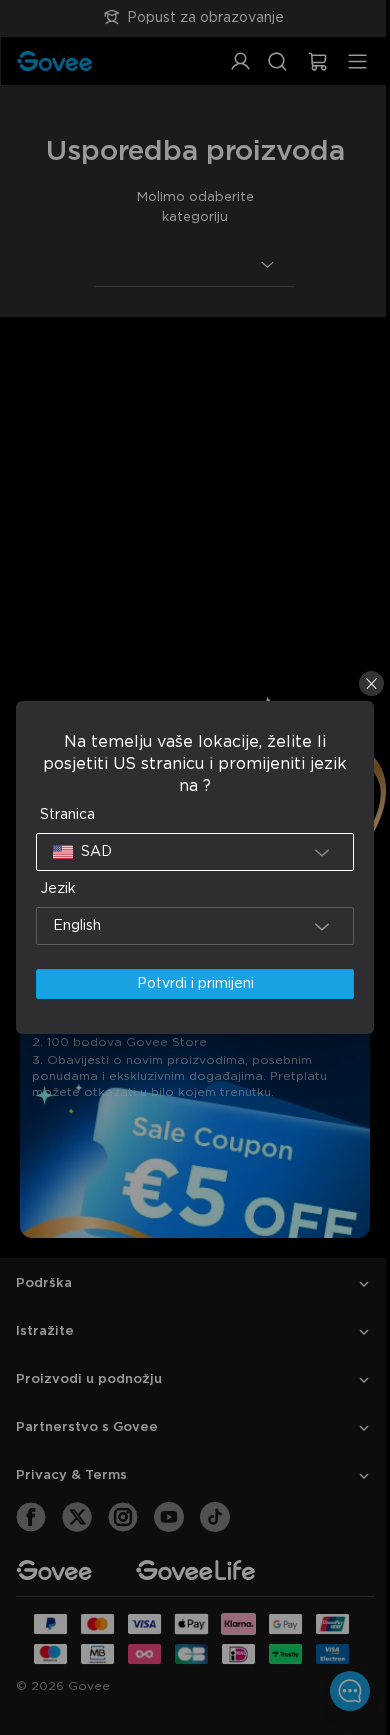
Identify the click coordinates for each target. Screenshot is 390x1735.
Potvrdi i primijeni (189, 984)
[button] (190, 852)
